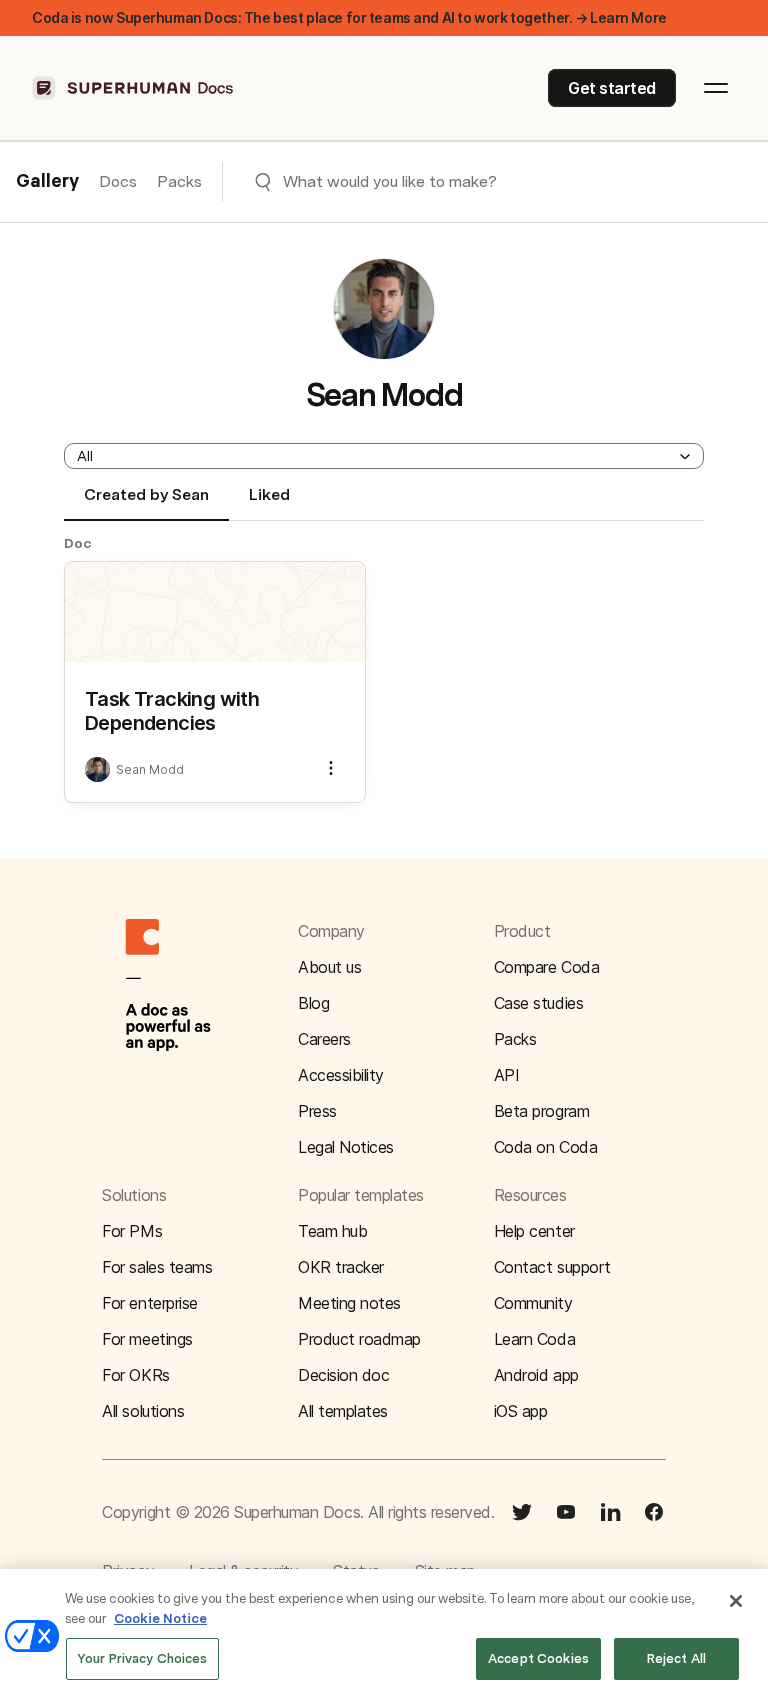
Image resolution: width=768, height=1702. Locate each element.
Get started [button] (612, 88)
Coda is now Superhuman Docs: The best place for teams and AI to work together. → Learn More (349, 17)
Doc (78, 543)
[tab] (146, 503)
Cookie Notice (160, 1618)
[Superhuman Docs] (134, 88)
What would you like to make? (390, 181)
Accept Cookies (538, 1658)
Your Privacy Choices (142, 1658)
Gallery (47, 182)
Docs (118, 181)
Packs (179, 181)
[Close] (736, 1601)
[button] (384, 456)
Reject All (676, 1658)
